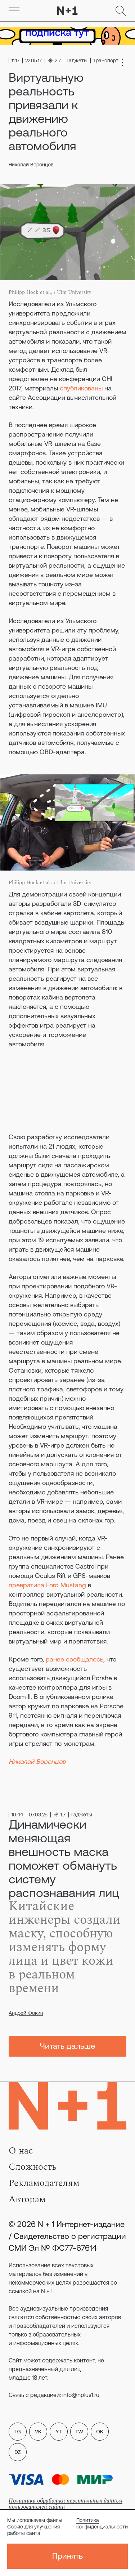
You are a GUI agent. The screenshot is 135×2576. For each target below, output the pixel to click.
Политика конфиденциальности (102, 2523)
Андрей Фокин (26, 2013)
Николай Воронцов (31, 165)
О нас (21, 2151)
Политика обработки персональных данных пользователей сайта (66, 2504)
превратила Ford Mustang (47, 1585)
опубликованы (81, 388)
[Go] (14, 11)
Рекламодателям (44, 2183)
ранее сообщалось (75, 1659)
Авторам (27, 2199)
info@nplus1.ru (81, 2395)
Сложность (33, 2167)
